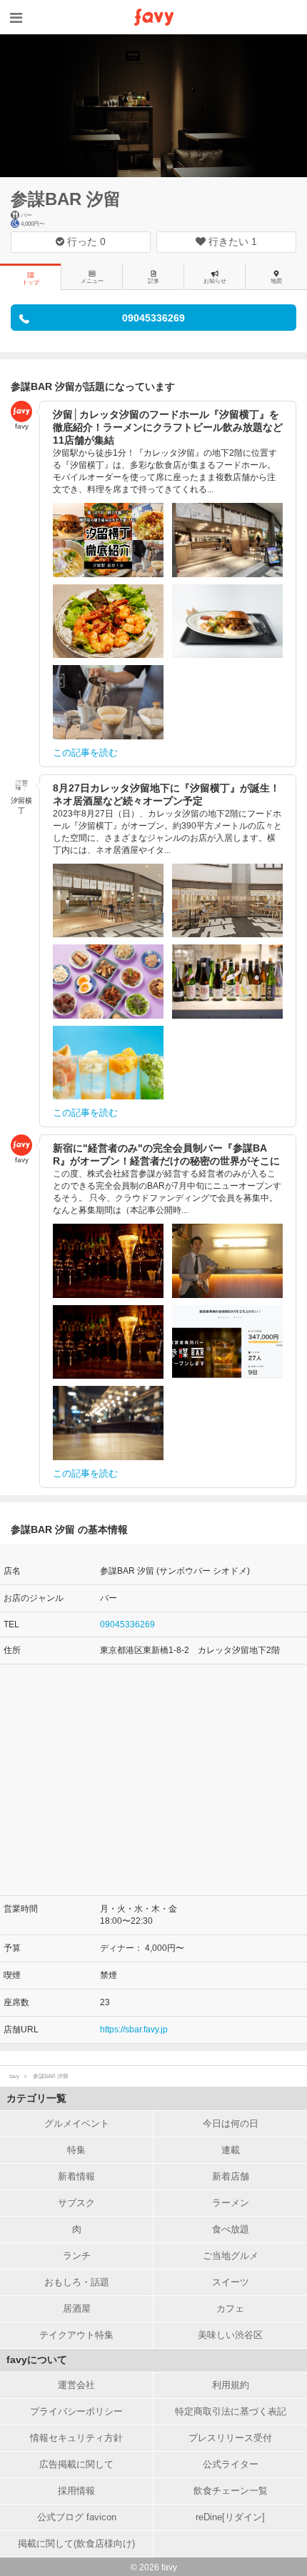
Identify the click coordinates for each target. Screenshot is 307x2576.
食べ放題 (231, 2229)
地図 (276, 281)
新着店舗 (231, 2176)
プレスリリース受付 (230, 2438)
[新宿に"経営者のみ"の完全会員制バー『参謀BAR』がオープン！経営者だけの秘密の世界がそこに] (108, 1261)
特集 (76, 2150)
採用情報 (76, 2491)
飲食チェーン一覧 (231, 2491)
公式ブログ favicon (77, 2517)
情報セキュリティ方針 (76, 2438)
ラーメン (231, 2203)
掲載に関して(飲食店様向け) (76, 2543)
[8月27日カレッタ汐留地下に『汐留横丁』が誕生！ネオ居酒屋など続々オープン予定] (108, 901)
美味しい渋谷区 (230, 2335)
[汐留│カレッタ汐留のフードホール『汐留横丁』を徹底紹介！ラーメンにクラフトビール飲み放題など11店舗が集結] (108, 540)
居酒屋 (77, 2308)
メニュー (92, 281)
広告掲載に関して (76, 2464)
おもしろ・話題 (77, 2282)
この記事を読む (85, 753)
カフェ (230, 2308)
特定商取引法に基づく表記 (231, 2411)
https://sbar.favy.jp (134, 2030)
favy (14, 2076)
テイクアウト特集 (76, 2335)
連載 (231, 2150)
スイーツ (231, 2282)
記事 (153, 281)
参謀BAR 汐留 (66, 199)
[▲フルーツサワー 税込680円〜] (108, 1063)
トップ (31, 283)
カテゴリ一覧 (36, 2098)
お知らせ (215, 281)
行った (85, 241)
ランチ (77, 2256)
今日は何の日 (231, 2123)
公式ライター (231, 2464)
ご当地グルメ (231, 2256)
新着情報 (76, 2176)
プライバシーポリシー (76, 2411)
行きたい (231, 241)
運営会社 (76, 2385)
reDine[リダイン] (230, 2517)
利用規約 (231, 2385)
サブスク (76, 2203)
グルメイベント (77, 2123)
